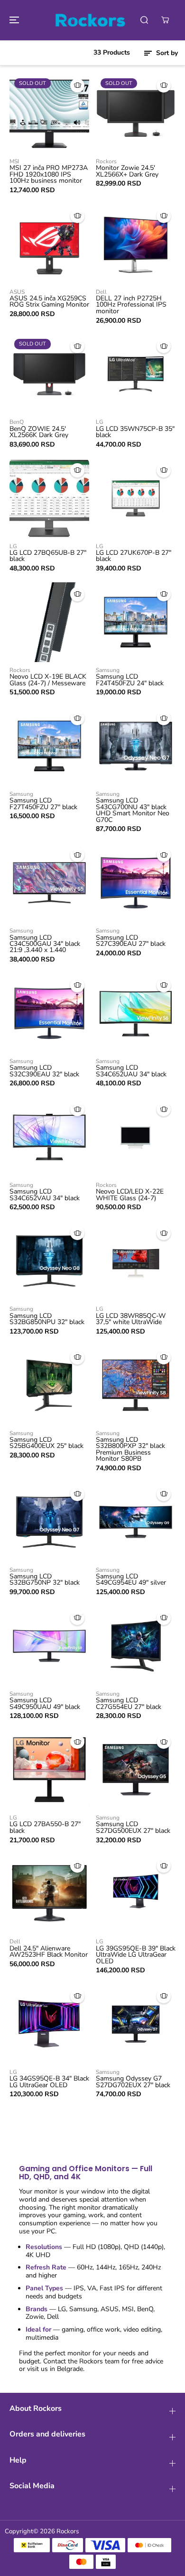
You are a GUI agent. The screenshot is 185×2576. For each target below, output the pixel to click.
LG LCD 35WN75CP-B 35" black (135, 432)
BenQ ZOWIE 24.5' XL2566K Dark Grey (39, 432)
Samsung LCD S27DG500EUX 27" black (133, 1827)
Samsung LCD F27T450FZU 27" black (43, 804)
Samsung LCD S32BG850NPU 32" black (47, 1319)
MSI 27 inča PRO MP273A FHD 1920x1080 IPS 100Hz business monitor (49, 174)
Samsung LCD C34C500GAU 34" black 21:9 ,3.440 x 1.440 (45, 944)
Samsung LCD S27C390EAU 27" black (131, 941)
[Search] (144, 20)
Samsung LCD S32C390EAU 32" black (44, 1071)
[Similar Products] (77, 85)
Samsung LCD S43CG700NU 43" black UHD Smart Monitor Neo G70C (133, 810)
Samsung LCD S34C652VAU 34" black (45, 1195)
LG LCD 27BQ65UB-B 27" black (48, 556)
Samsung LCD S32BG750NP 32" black (45, 1580)
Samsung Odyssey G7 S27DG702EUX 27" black (133, 2082)
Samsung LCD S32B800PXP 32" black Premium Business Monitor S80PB (130, 1449)
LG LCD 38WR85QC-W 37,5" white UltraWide (131, 1319)
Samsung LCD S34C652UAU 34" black (131, 1071)
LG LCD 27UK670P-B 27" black (134, 556)
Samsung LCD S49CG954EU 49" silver (131, 1580)
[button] (13, 20)
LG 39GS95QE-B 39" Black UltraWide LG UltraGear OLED (136, 1955)
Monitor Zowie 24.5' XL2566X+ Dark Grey (127, 171)
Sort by (166, 53)
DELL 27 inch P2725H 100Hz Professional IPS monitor (131, 305)
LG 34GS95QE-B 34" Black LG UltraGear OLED (49, 2082)
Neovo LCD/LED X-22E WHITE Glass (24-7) (130, 1195)
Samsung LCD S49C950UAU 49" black (45, 1703)
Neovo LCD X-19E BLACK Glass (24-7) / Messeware (48, 680)
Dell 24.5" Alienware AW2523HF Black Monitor (49, 1952)
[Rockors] (90, 20)
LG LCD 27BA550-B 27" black (45, 1827)
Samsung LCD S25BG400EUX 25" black (46, 1443)
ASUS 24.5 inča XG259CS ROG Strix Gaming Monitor (49, 302)
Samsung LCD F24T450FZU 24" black (130, 680)
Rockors (68, 2531)
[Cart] (165, 20)
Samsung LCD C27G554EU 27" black (129, 1703)
